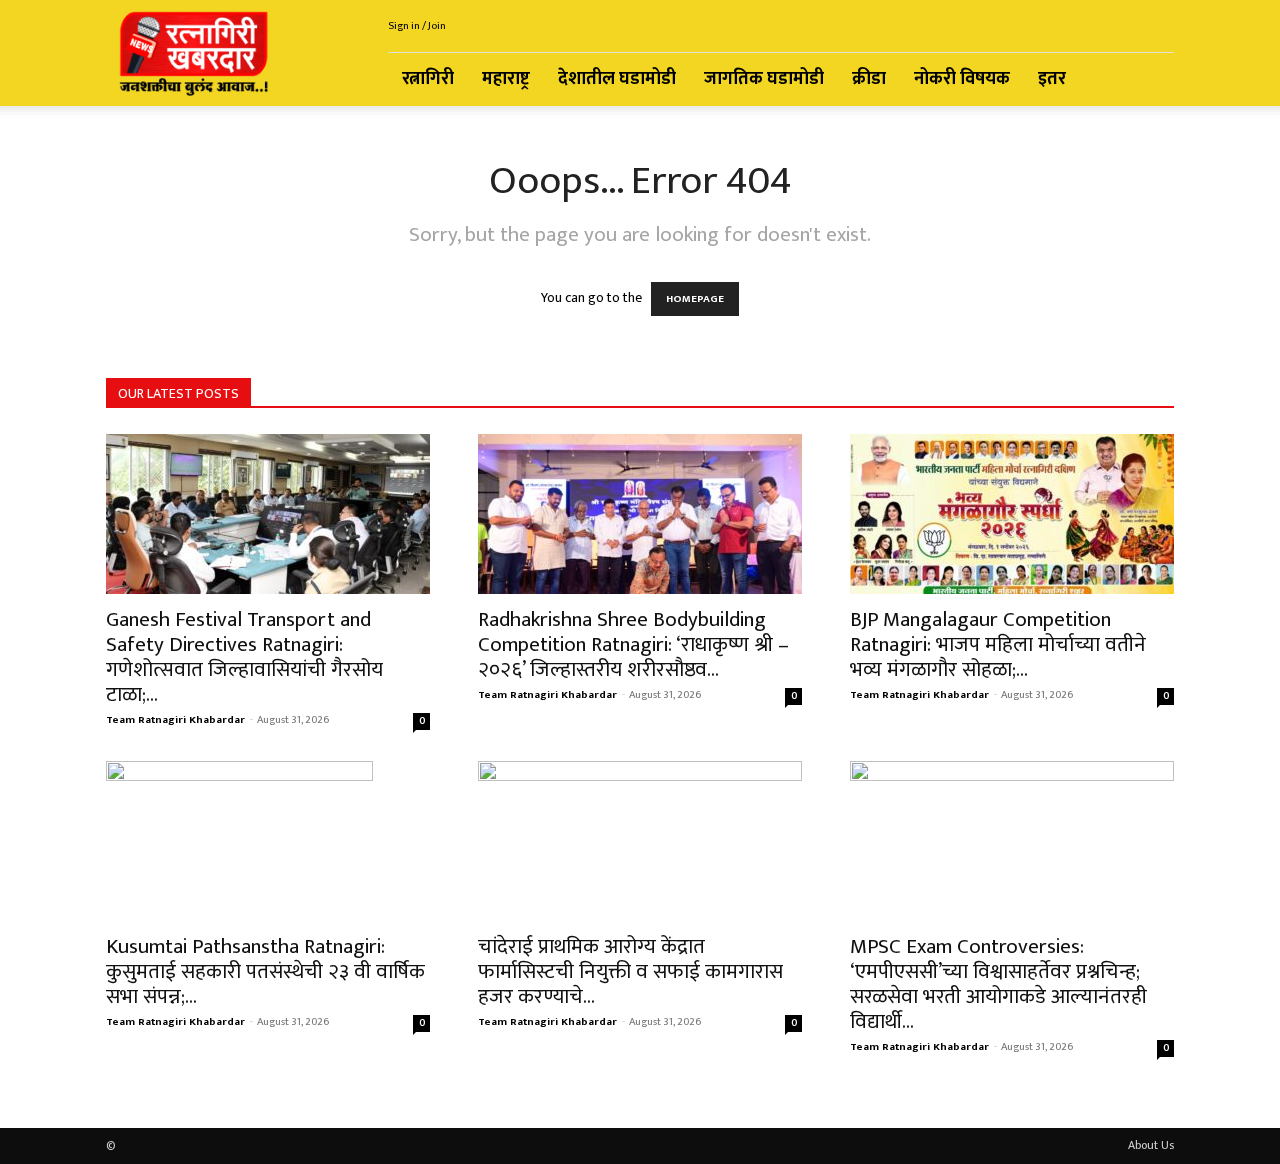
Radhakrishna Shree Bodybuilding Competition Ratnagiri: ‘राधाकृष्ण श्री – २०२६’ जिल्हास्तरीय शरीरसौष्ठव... (633, 644)
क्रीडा (869, 79)
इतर (1052, 79)
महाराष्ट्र (506, 79)
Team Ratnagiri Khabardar (175, 720)
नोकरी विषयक (962, 79)
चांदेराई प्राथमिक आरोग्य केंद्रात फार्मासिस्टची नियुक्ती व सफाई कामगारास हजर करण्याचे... (630, 971)
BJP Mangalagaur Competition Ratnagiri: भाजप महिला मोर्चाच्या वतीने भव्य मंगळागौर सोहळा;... (998, 644)
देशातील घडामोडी (617, 79)
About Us (1151, 1145)
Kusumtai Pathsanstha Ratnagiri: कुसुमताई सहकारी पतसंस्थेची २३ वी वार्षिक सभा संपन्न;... (265, 971)
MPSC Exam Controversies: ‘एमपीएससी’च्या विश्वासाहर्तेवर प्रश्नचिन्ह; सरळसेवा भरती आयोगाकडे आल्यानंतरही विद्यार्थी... (998, 984)
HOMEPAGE (695, 299)
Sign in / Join (417, 26)
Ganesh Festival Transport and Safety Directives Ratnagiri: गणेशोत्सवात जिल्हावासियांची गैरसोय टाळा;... (244, 657)
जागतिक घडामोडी (764, 79)
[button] (1150, 80)
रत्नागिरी (428, 79)
